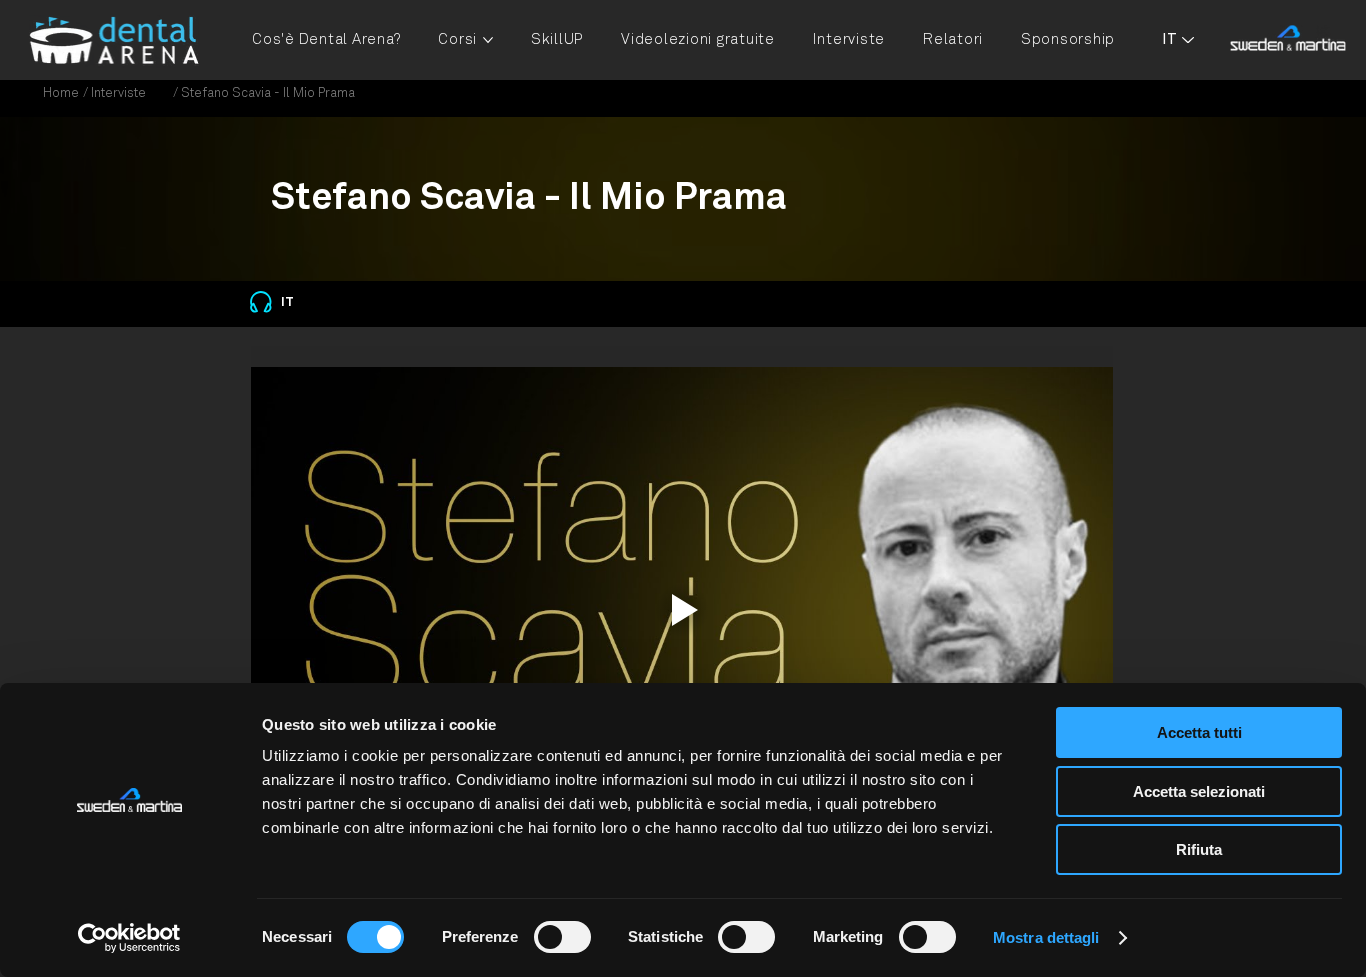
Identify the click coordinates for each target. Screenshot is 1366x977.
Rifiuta (1199, 849)
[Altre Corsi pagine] (488, 40)
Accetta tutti (1199, 732)
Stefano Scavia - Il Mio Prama (268, 93)
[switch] (562, 937)
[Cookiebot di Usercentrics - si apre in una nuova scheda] (129, 938)
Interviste (118, 93)
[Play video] (682, 609)
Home (61, 93)
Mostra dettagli (1046, 937)
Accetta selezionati (1199, 791)
